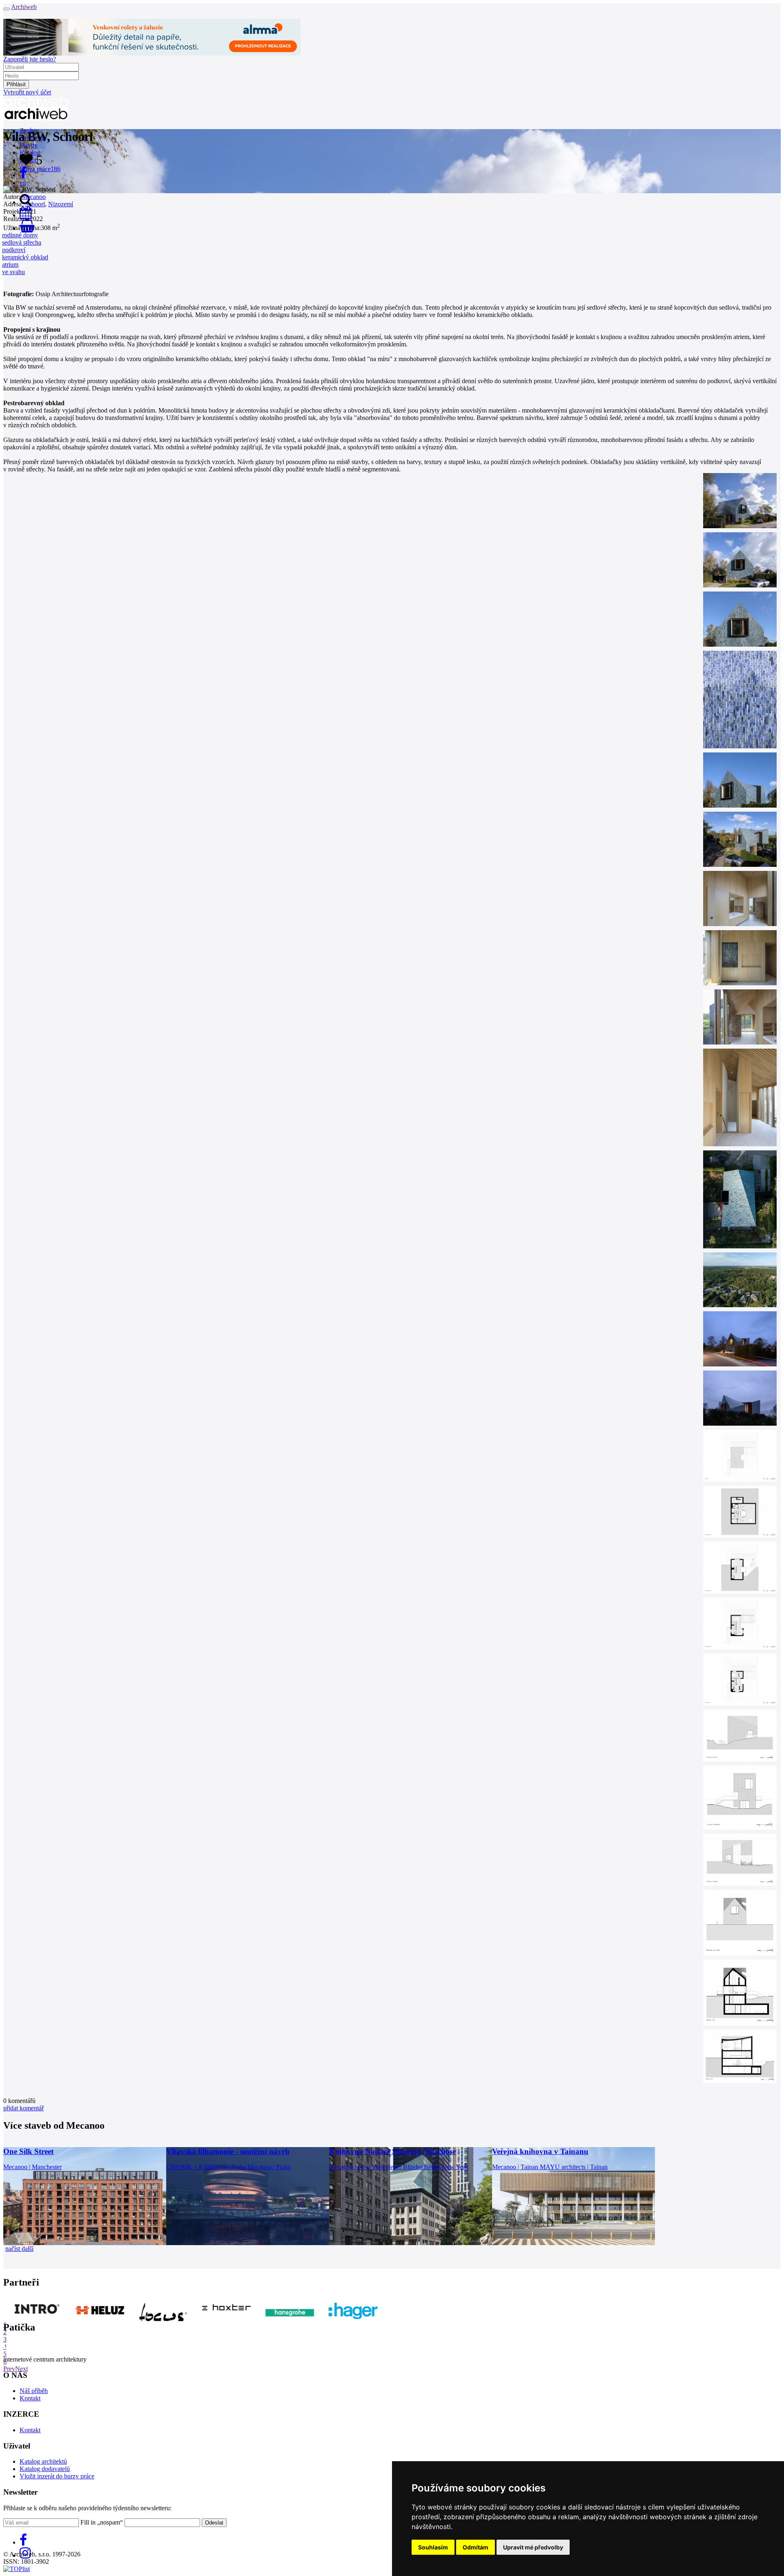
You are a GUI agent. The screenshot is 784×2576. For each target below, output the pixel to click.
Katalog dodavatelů (45, 2469)
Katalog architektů (43, 2461)
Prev (9, 2369)
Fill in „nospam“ (102, 2522)
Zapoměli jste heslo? (30, 59)
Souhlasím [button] (433, 2547)
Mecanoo (34, 197)
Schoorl (35, 204)
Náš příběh (34, 2391)
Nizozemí (61, 204)
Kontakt (30, 2398)
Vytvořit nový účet (27, 92)
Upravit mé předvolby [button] (533, 2547)
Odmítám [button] (476, 2547)
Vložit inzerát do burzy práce (57, 2476)
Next (21, 2369)
